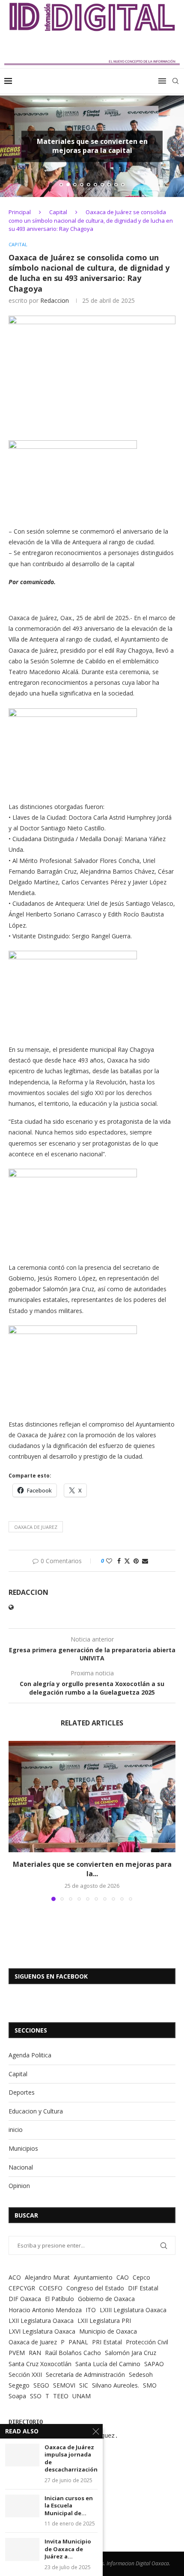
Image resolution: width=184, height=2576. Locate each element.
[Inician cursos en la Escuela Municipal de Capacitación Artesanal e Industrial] (22, 2506)
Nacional (21, 2167)
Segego (19, 2385)
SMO (150, 2385)
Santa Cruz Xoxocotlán (40, 2364)
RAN (35, 2353)
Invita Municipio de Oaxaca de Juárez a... (68, 2549)
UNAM (82, 2396)
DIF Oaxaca (25, 2299)
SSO (36, 2396)
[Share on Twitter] (127, 1561)
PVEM (17, 2353)
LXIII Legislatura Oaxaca (133, 2310)
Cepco (141, 2277)
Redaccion (55, 300)
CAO (123, 2277)
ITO (91, 2310)
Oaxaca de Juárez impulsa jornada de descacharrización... (71, 2459)
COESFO (51, 2288)
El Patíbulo (59, 2299)
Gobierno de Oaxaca (106, 2299)
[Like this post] (109, 1561)
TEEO (61, 2396)
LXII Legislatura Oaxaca (41, 2321)
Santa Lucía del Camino (108, 2364)
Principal (20, 212)
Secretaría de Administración (85, 2375)
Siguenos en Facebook (51, 1976)
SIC (84, 2385)
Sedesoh (141, 2375)
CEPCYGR (22, 2288)
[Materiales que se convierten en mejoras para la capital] (92, 1797)
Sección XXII (25, 2375)
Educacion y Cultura (36, 2111)
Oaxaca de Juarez (36, 1527)
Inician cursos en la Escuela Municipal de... (69, 2506)
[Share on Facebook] (119, 1561)
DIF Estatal (143, 2288)
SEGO (41, 2385)
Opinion (19, 2186)
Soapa (17, 2396)
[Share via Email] (145, 1561)
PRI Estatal (107, 2342)
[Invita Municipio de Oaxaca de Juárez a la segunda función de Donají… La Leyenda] (22, 2549)
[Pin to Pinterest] (136, 1561)
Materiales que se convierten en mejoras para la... (92, 1869)
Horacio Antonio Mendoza (45, 2310)
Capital (58, 212)
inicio (16, 2130)
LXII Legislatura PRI (104, 2321)
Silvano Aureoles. (116, 2385)
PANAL (78, 2342)
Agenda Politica (30, 2055)
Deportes (22, 2092)
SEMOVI (64, 2385)
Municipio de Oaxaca (108, 2331)
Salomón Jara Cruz (131, 2353)
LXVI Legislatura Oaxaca (42, 2331)
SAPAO (154, 2364)
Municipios (23, 2148)
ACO (15, 2277)
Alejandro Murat (47, 2277)
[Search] (175, 81)
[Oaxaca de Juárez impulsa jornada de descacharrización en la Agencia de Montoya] (22, 2455)
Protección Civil (147, 2342)
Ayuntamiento (93, 2277)
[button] (12, 146)
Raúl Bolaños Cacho (73, 2353)
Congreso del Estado (95, 2288)
